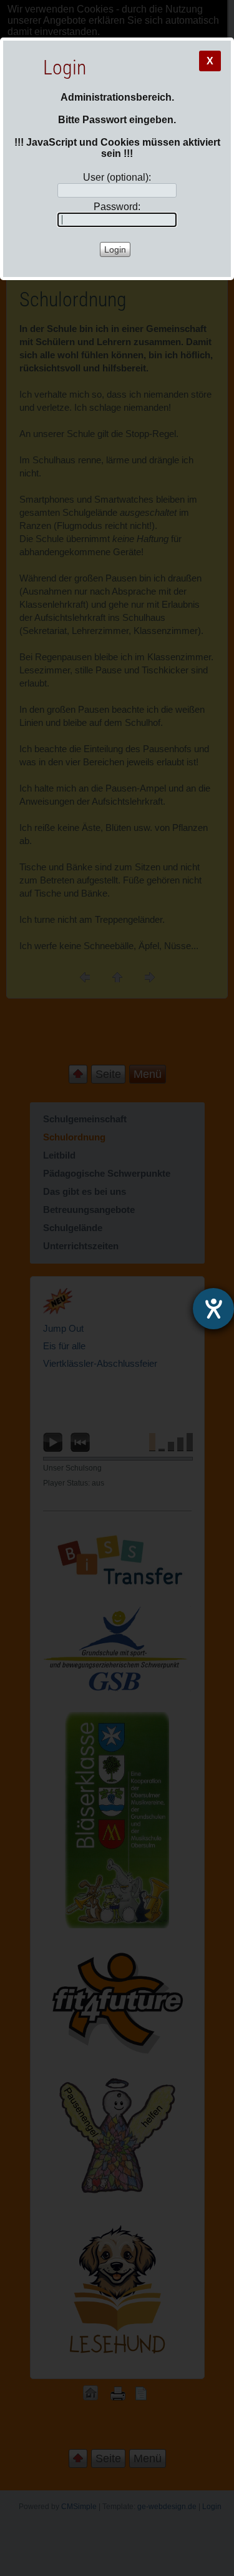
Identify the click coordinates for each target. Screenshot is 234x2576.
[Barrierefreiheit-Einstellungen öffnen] (213, 1309)
